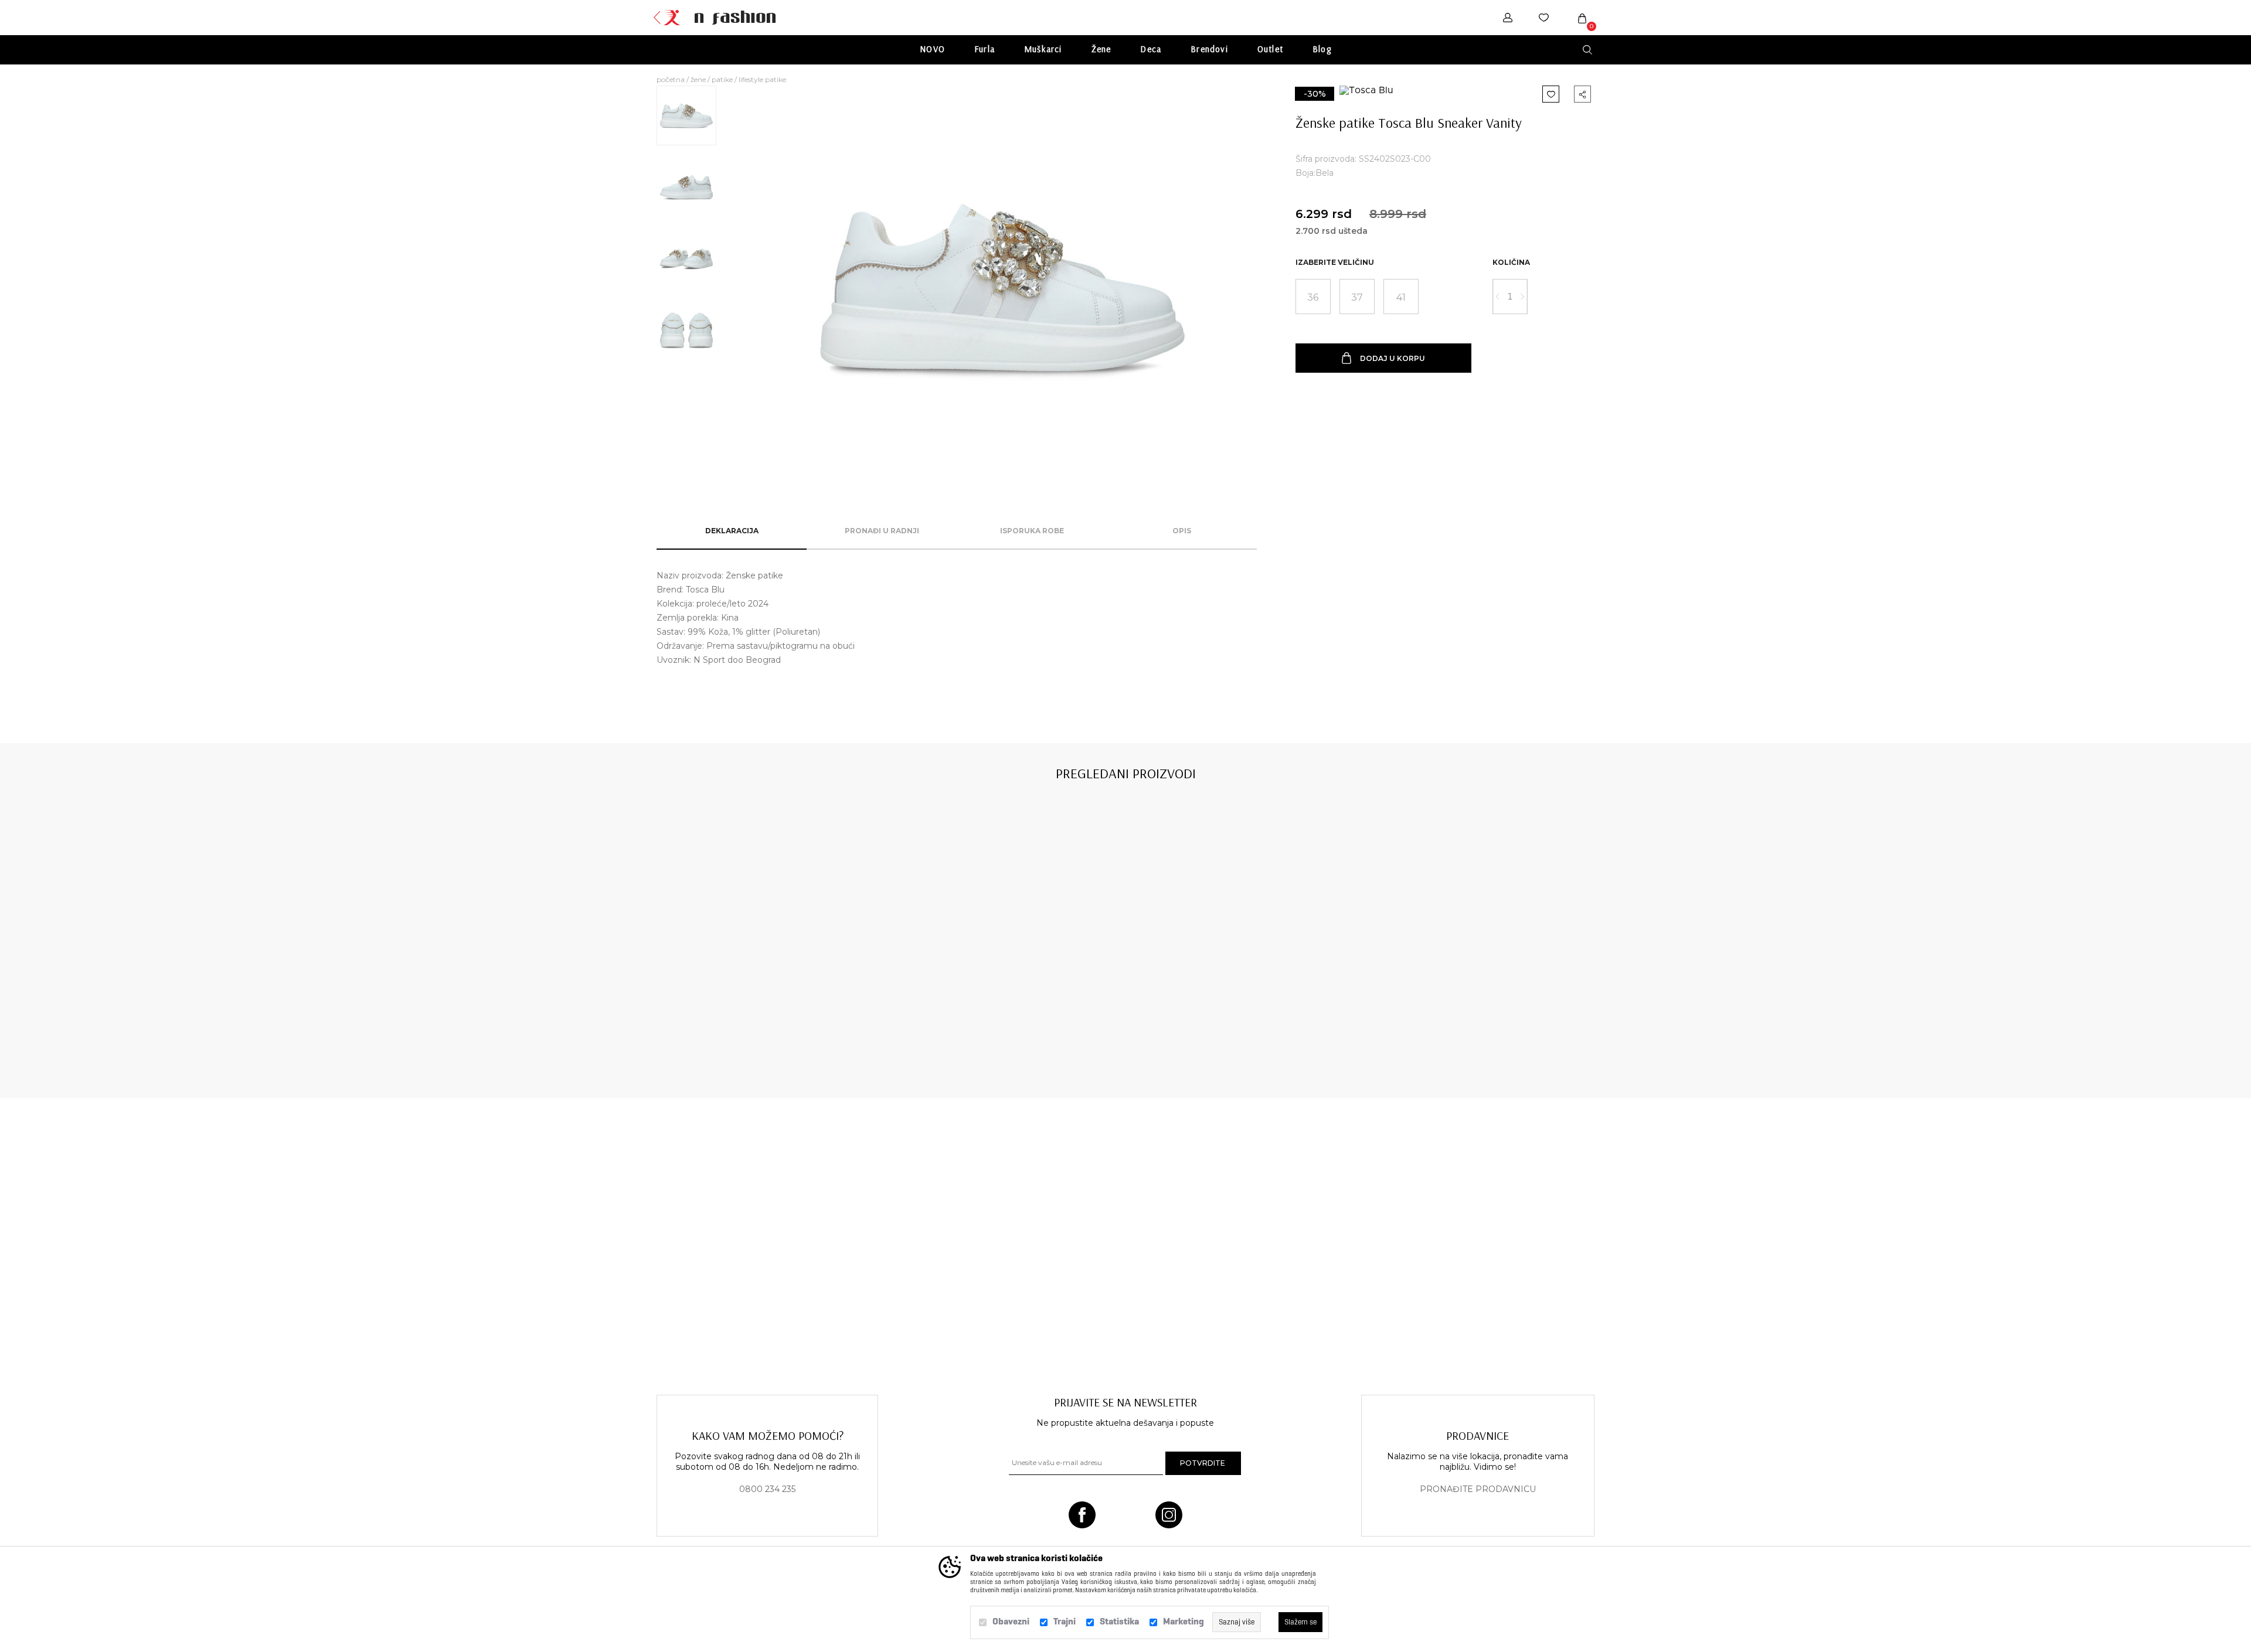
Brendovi (1209, 49)
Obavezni (1011, 1621)
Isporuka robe (1032, 531)
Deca (1151, 49)
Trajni (1065, 1621)
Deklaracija (732, 531)
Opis (1182, 531)
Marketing (1184, 1621)
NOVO (932, 49)
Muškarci (1043, 49)
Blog (1322, 49)
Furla (985, 49)
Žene (1101, 49)
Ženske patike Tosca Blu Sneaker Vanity (751, 1033)
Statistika (1119, 1621)
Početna (671, 79)
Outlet (1270, 49)
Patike (722, 79)
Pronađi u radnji (882, 531)
